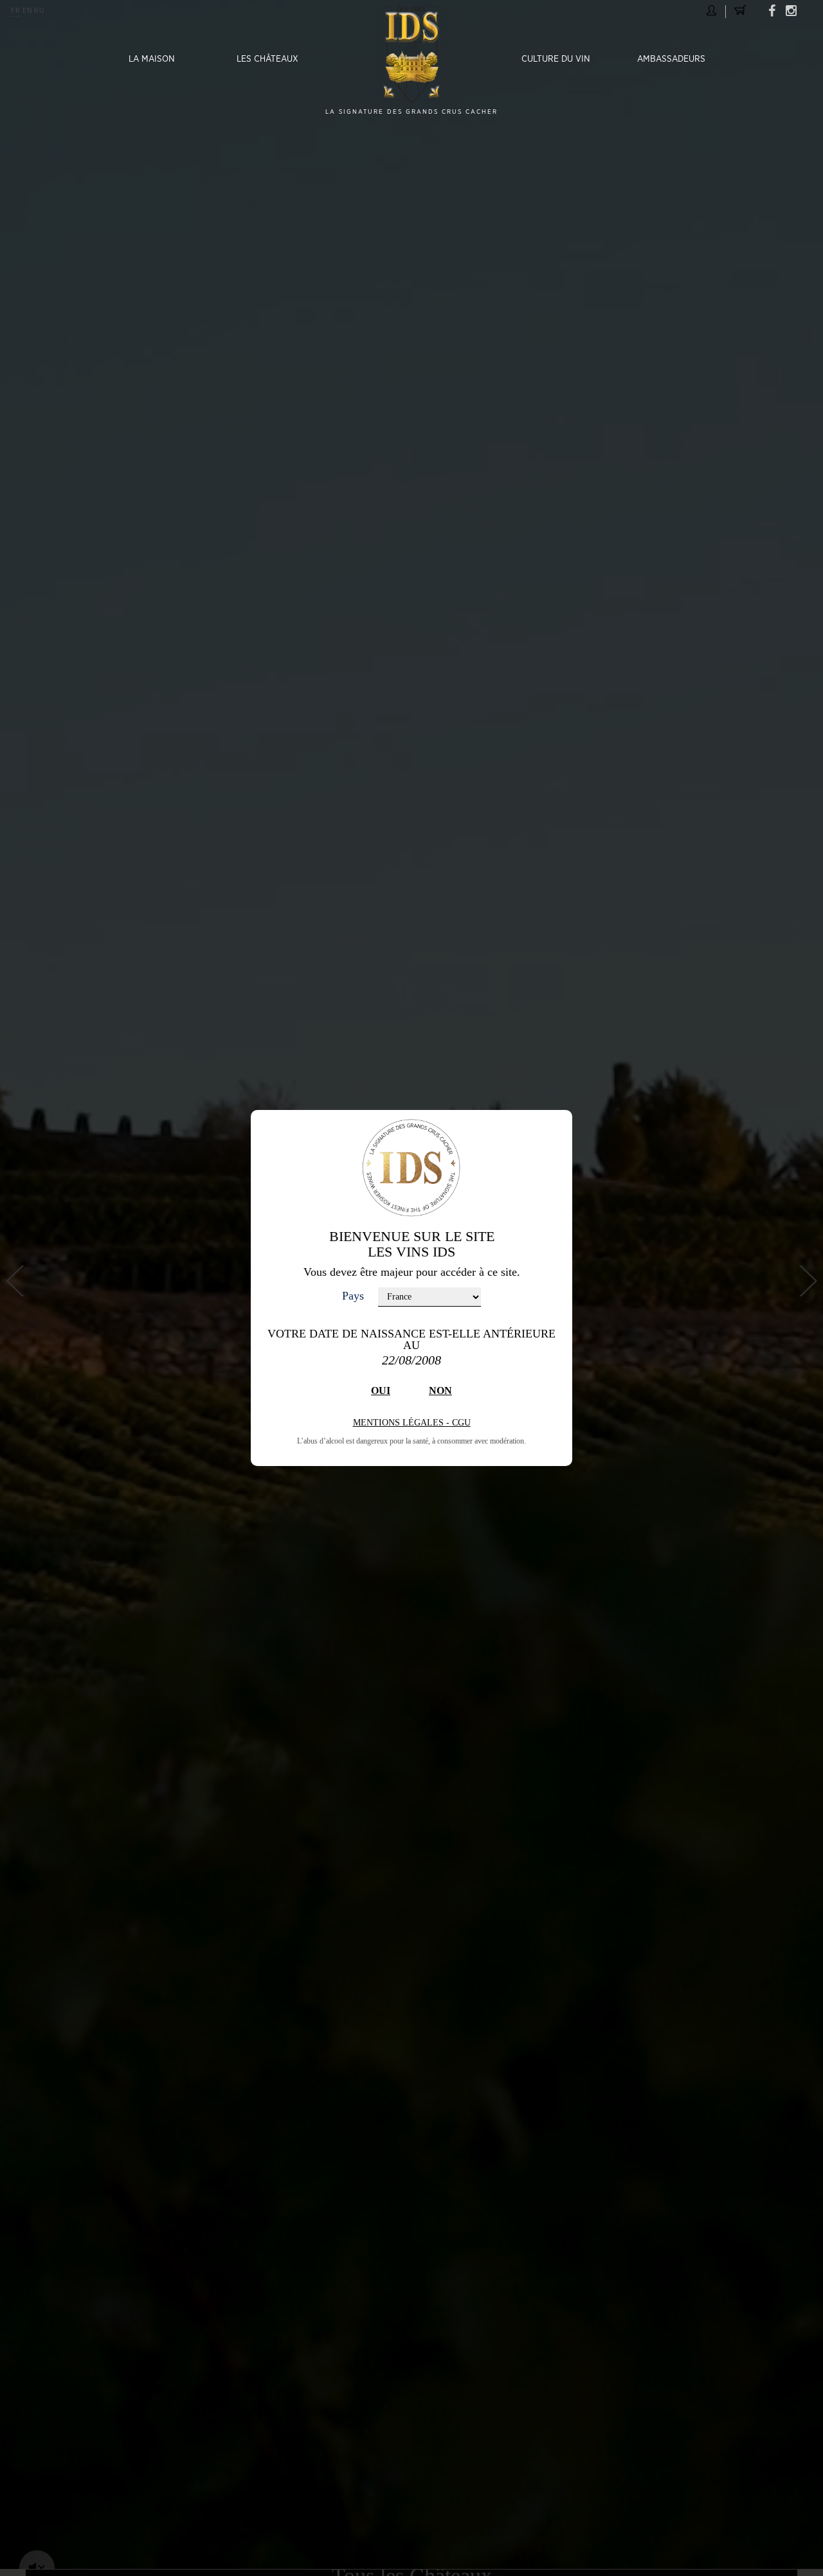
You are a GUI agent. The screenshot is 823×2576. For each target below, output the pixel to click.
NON (440, 1391)
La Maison (152, 59)
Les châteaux (267, 59)
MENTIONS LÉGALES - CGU (412, 1423)
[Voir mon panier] (740, 10)
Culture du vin (556, 59)
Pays (353, 1296)
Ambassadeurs (671, 59)
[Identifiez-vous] (711, 10)
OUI (381, 1391)
